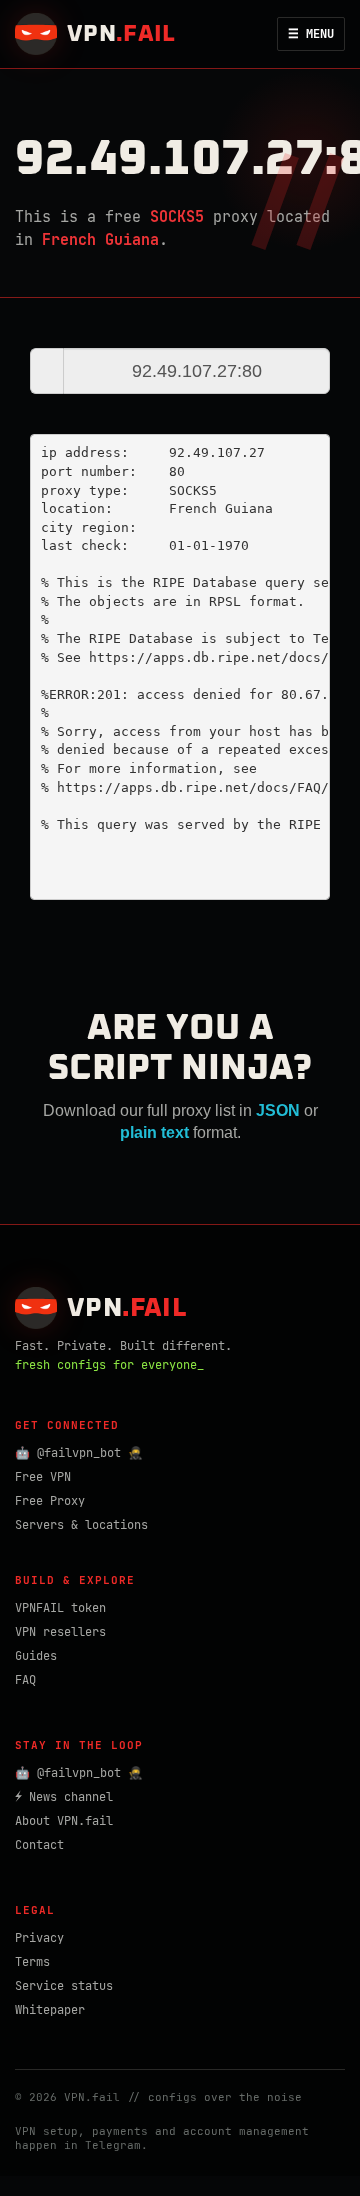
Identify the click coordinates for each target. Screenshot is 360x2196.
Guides (36, 1656)
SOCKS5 (177, 217)
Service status (64, 1986)
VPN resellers (60, 1632)
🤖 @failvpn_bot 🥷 (79, 1453)
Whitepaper (50, 2010)
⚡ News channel (64, 1797)
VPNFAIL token (60, 1608)
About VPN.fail (64, 1821)
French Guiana (100, 240)
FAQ (25, 1680)
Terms (32, 1962)
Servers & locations (81, 1525)
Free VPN (43, 1477)
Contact (39, 1845)
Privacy (39, 1938)
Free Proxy (50, 1501)
